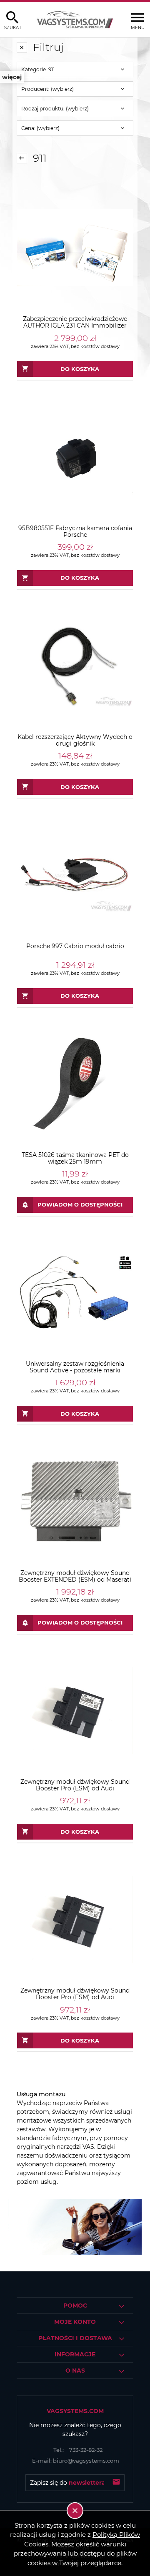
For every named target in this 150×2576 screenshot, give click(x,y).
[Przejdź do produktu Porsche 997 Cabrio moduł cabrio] (75, 875)
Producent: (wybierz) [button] (47, 89)
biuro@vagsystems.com (76, 2461)
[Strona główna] (75, 20)
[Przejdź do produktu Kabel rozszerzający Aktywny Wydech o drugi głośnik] (75, 666)
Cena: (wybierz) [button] (40, 128)
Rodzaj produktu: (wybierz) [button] (55, 109)
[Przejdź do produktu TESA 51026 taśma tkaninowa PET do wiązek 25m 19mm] (75, 1084)
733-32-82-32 (78, 2450)
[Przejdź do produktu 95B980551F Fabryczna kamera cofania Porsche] (75, 457)
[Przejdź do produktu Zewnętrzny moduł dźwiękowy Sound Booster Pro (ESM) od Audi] (75, 1710)
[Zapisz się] (116, 2483)
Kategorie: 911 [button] (38, 69)
